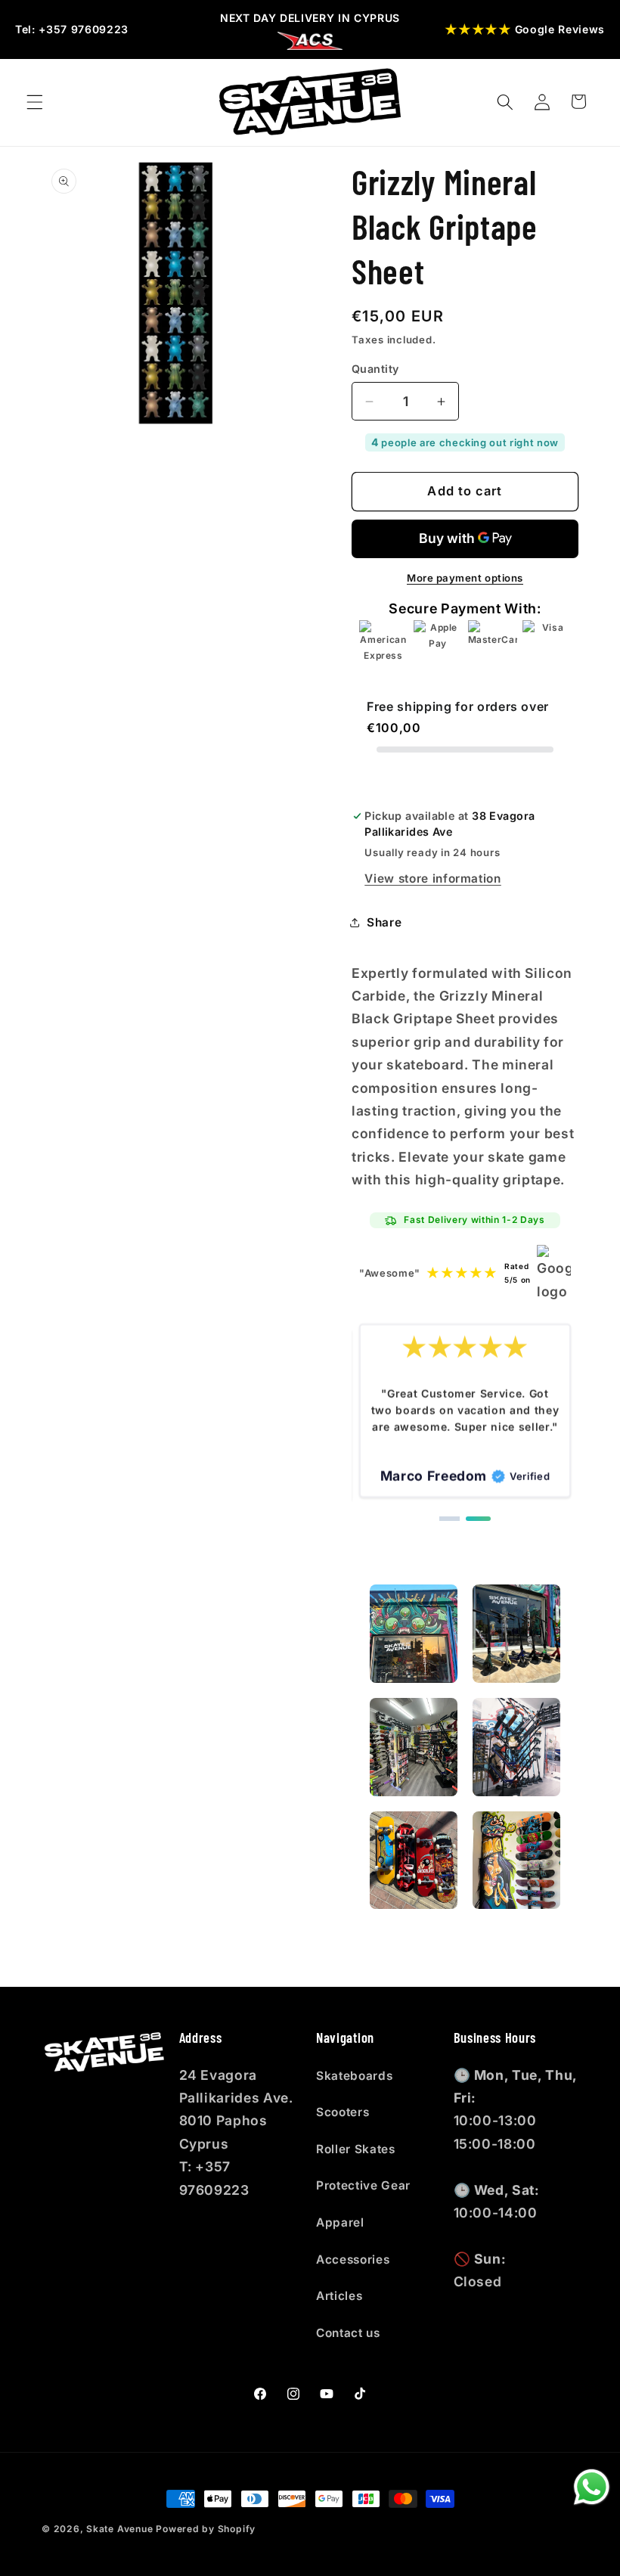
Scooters (343, 2112)
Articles (339, 2296)
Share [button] (384, 922)
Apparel (340, 2222)
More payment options (465, 578)
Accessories (353, 2259)
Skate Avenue (119, 2529)
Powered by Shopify (206, 2529)
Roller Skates (356, 2149)
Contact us (348, 2333)
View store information (433, 878)
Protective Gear (363, 2185)
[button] (35, 101)
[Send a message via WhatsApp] (592, 2487)
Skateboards (354, 2076)
